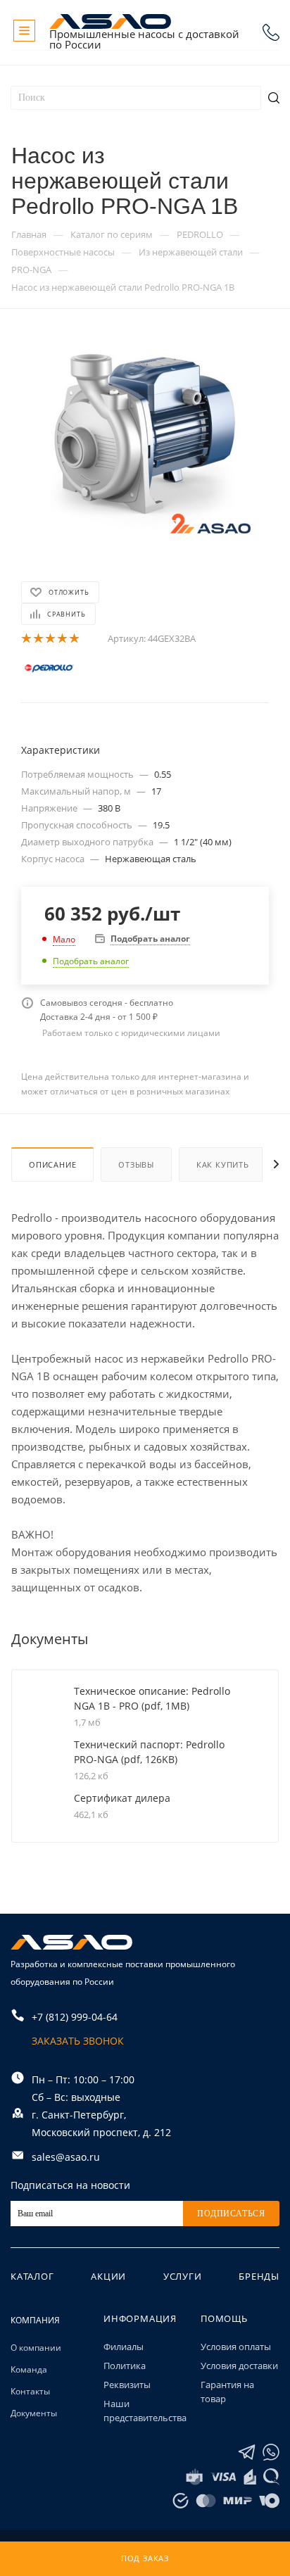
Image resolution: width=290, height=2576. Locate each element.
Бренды (259, 2276)
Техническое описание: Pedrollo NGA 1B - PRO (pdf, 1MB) (152, 1698)
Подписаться (231, 2214)
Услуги (183, 2276)
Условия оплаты (236, 2347)
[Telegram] (247, 2452)
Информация (140, 2318)
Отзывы (136, 1164)
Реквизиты (127, 2385)
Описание (52, 1164)
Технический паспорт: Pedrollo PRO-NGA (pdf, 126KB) (149, 1752)
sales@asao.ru (66, 2157)
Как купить (223, 1164)
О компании (36, 2348)
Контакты (30, 2391)
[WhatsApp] (271, 2452)
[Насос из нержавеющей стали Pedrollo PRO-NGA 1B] (145, 438)
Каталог (32, 2276)
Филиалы (124, 2347)
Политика (125, 2366)
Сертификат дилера (122, 1798)
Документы (34, 2413)
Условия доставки (239, 2366)
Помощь (224, 2318)
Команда (29, 2369)
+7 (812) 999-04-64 (271, 32)
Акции (108, 2276)
